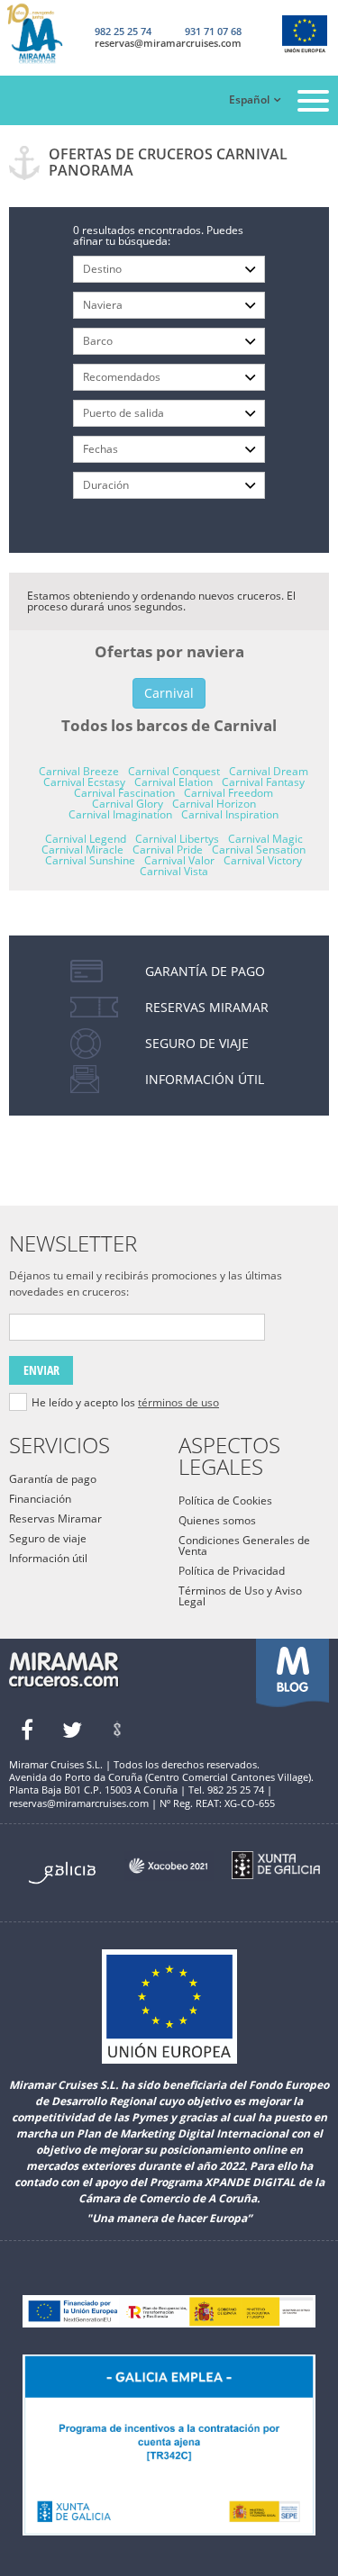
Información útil (48, 1558)
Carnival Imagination (120, 814)
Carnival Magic (265, 839)
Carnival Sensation (259, 850)
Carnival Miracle (82, 850)
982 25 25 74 (123, 31)
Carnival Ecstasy (84, 782)
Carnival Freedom (228, 793)
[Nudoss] (117, 1730)
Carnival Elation (174, 782)
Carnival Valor (179, 860)
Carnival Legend (86, 839)
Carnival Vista (174, 871)
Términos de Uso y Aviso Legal (240, 1596)
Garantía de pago (53, 1479)
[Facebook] (27, 1730)
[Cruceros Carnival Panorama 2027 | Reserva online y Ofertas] (49, 34)
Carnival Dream (269, 771)
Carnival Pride (168, 850)
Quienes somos (217, 1520)
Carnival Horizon (214, 804)
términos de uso (178, 1402)
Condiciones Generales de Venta (244, 1546)
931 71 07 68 (213, 31)
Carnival (169, 693)
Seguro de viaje (48, 1538)
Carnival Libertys (177, 839)
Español (249, 99)
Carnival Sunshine (90, 860)
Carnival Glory (128, 804)
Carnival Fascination (124, 793)
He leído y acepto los (125, 1403)
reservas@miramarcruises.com (168, 43)
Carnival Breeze (79, 771)
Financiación (40, 1499)
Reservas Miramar (55, 1518)
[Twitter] (72, 1730)
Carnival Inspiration (230, 814)
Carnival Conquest (174, 771)
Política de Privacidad (232, 1571)
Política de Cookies (225, 1500)
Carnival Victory (263, 860)
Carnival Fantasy (263, 782)
